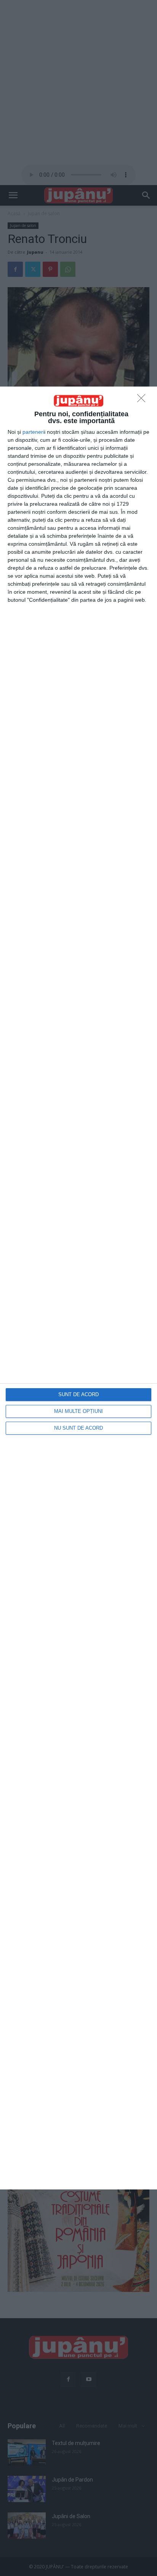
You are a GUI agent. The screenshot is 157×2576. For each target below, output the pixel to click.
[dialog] (78, 1288)
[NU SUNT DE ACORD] (143, 400)
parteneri (33, 432)
